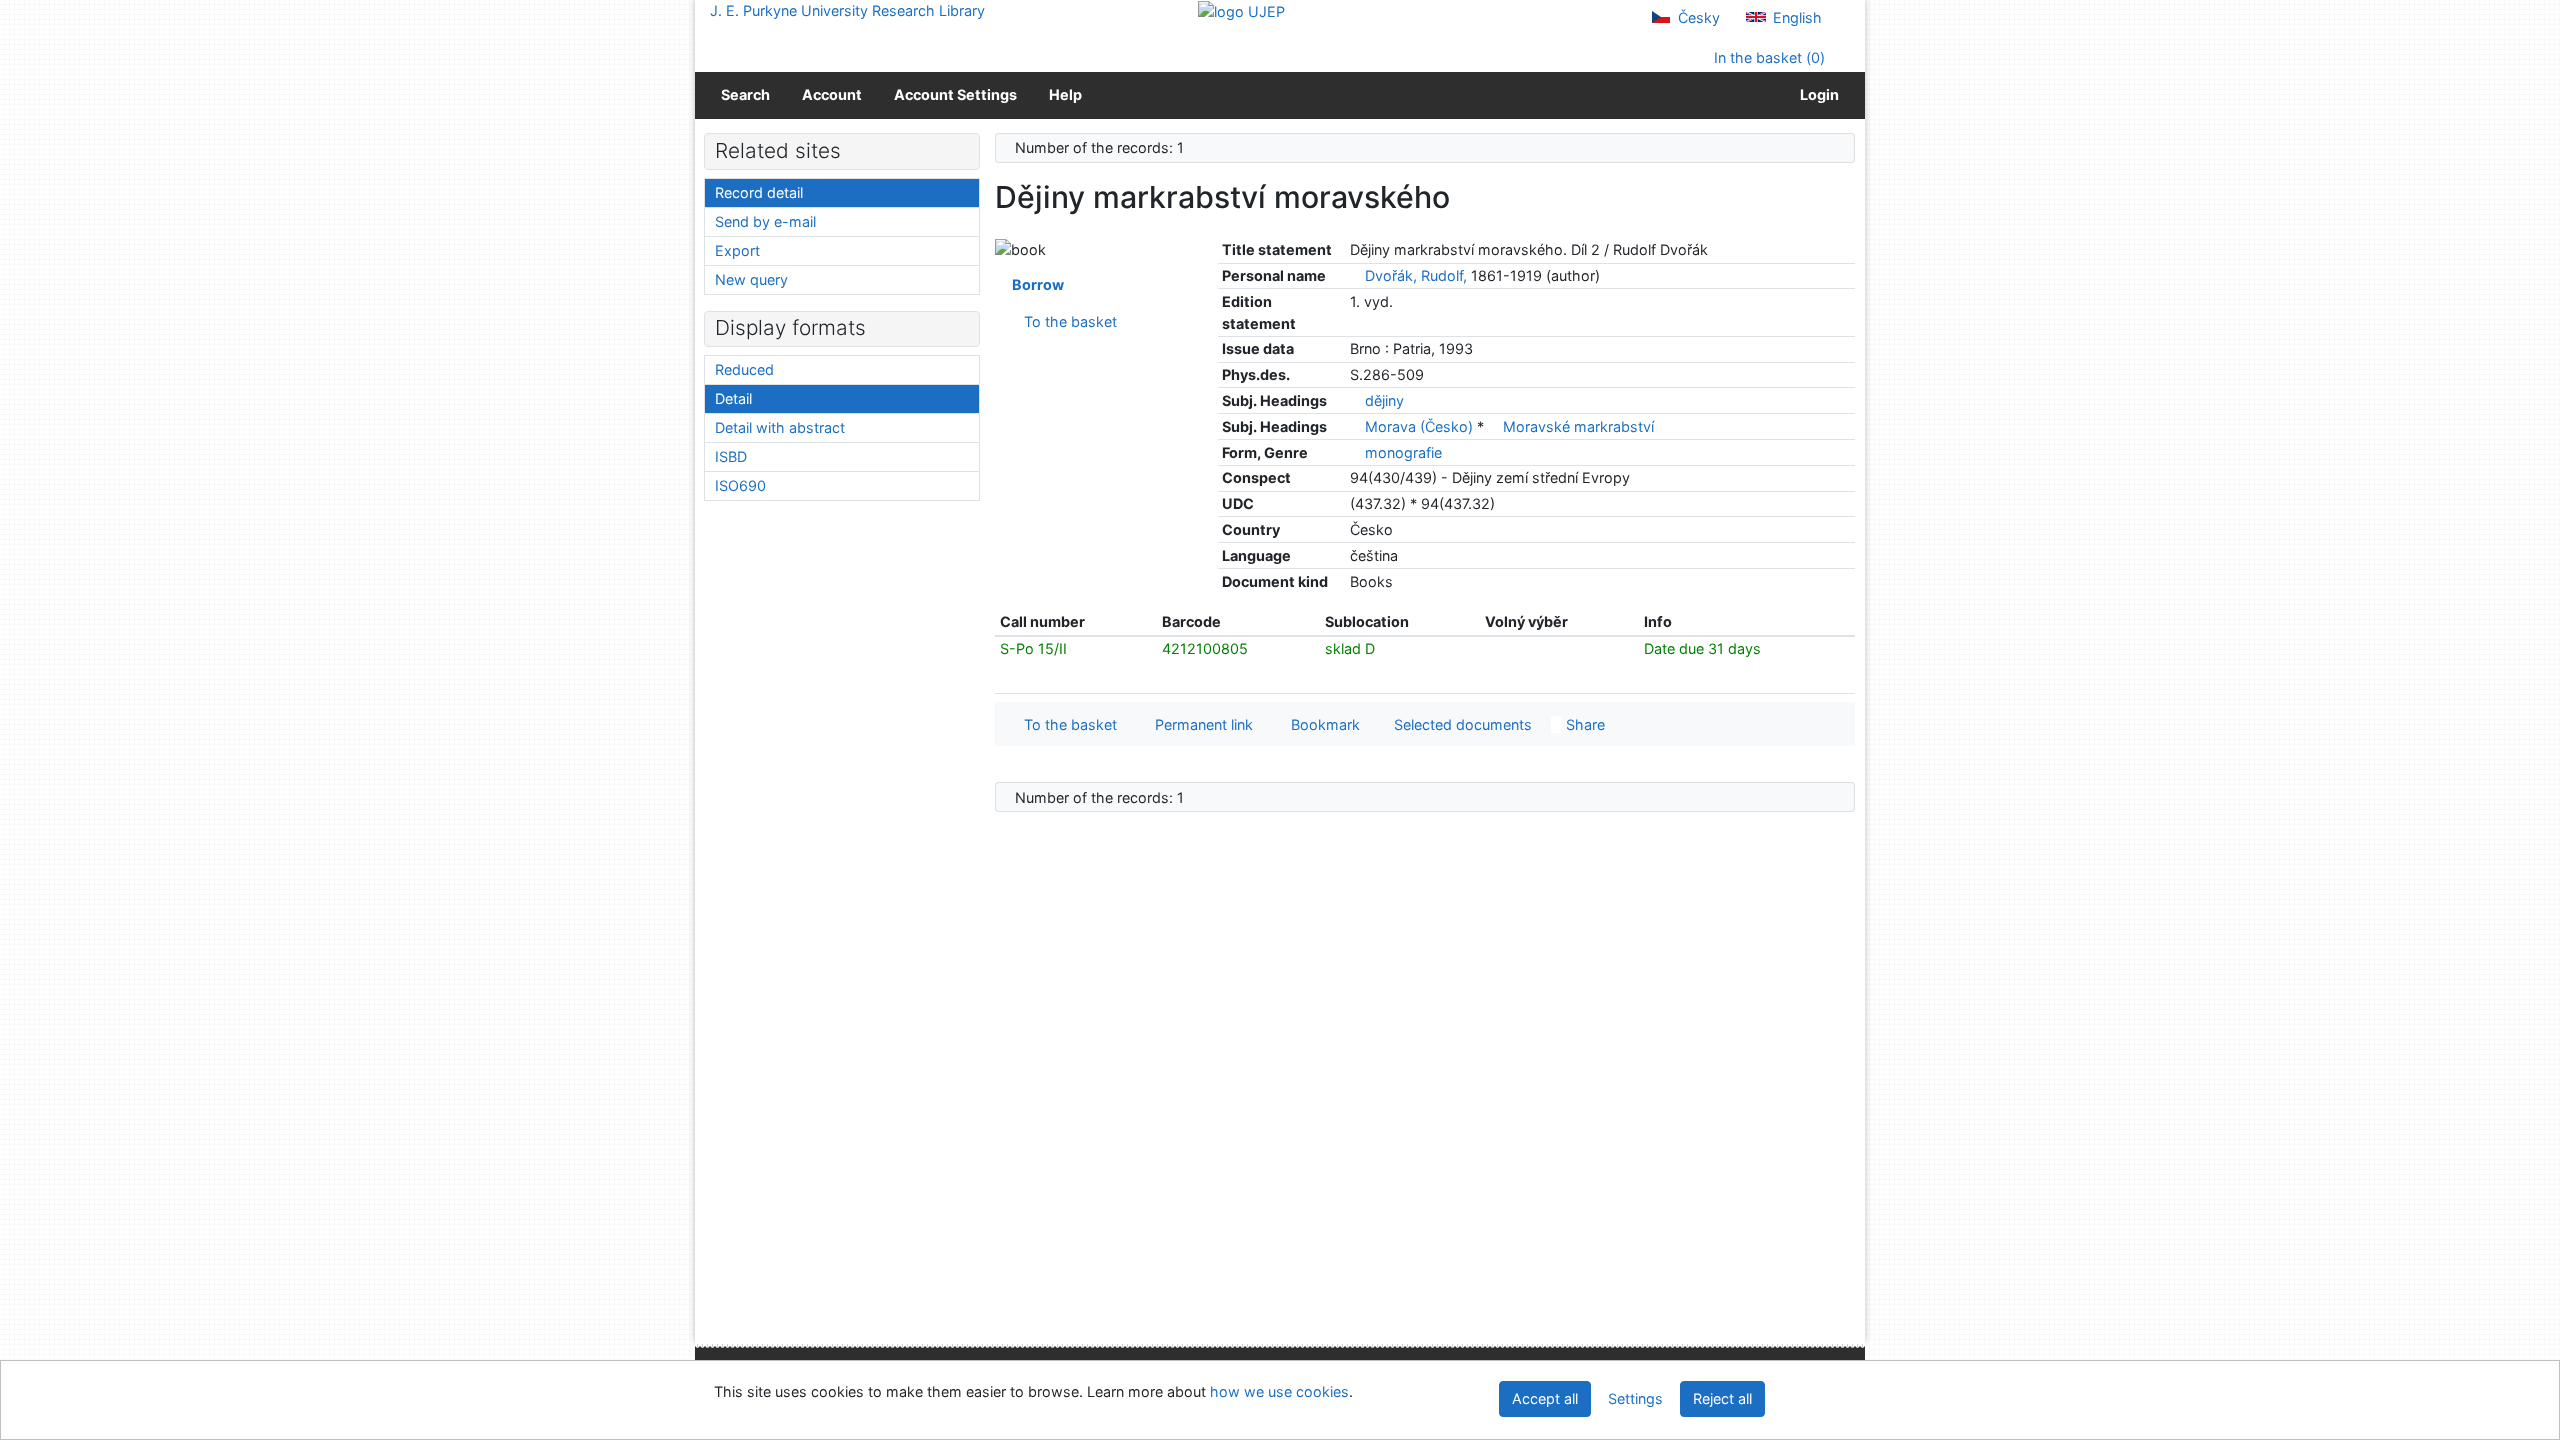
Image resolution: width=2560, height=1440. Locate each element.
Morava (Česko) (1421, 426)
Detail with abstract (780, 427)
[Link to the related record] (1355, 275)
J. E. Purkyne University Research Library (847, 10)
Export (737, 250)
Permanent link (1200, 724)
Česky (1697, 17)
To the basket (1066, 321)
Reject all (1722, 1398)
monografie (1403, 452)
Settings (1635, 1398)
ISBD (731, 456)
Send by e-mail (765, 221)
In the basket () (1767, 57)
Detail (733, 398)
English (1795, 17)
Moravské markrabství (1578, 426)
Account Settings (955, 94)
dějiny (1384, 400)
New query (751, 279)
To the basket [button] (1066, 724)
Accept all (1545, 1398)
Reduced (744, 369)
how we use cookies (1279, 1391)
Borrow (1035, 284)
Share (1583, 724)
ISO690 (740, 485)
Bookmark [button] (1321, 724)
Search (745, 94)
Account (832, 94)
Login (1816, 94)
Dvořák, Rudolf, (1416, 275)
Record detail (759, 192)
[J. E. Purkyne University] (1241, 10)
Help (1065, 94)
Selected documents (1461, 724)
